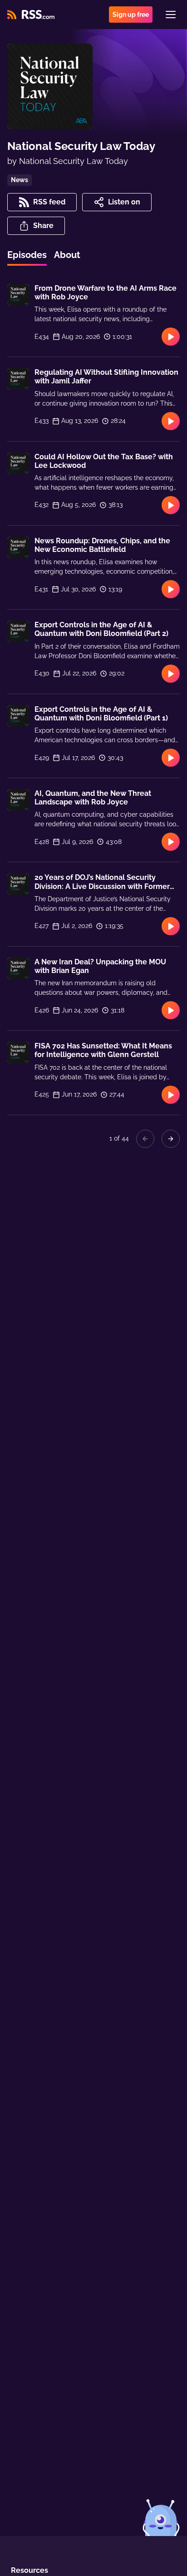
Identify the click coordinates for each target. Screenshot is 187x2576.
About (67, 255)
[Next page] (171, 1139)
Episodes (27, 255)
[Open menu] (171, 15)
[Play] (171, 337)
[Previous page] (145, 1139)
